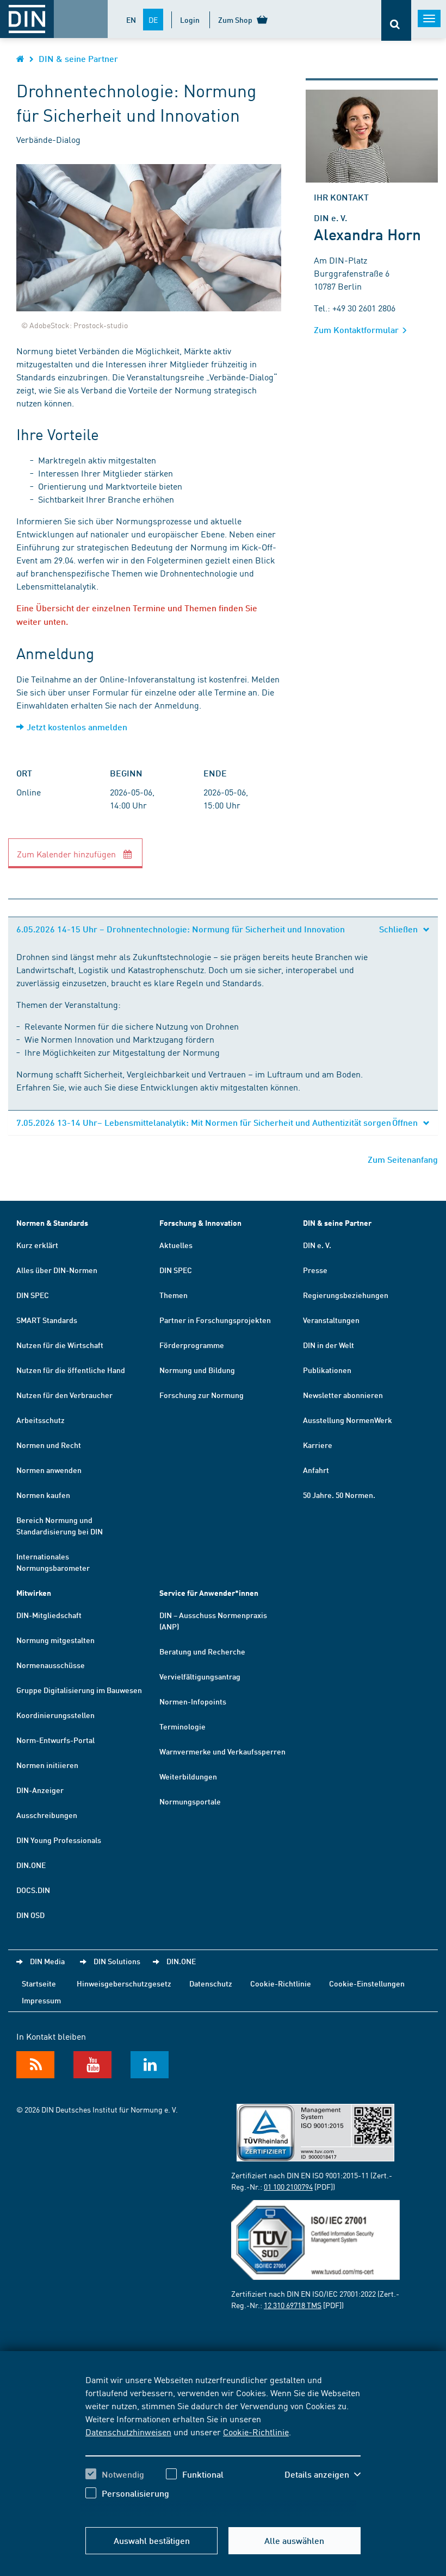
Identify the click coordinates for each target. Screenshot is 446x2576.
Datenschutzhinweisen (128, 2431)
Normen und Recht (49, 1445)
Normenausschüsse (51, 1665)
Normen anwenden (49, 1470)
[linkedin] (150, 2065)
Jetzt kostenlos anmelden (77, 727)
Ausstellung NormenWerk (348, 1420)
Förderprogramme (192, 1345)
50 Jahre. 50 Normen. (339, 1495)
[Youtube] (92, 2065)
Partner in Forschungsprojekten (215, 1320)
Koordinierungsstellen (55, 1715)
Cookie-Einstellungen (367, 1983)
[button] (323, 2474)
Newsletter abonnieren (343, 1395)
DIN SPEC (33, 1295)
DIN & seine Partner (78, 58)
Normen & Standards (52, 1223)
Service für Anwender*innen (209, 1593)
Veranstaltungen (331, 1320)
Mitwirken (34, 1593)
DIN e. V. (317, 1245)
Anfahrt (316, 1470)
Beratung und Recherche (202, 1651)
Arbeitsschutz (41, 1420)
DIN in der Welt (329, 1345)
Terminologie (182, 1726)
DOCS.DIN (33, 1890)
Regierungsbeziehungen (346, 1295)
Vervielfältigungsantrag (200, 1676)
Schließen (399, 929)
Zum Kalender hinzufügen (67, 854)
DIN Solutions (117, 1961)
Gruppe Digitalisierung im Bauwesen (79, 1690)
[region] (223, 2445)
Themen (174, 1295)
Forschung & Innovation (200, 1223)
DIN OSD (30, 1915)
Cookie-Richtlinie (256, 2431)
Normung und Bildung (197, 1370)
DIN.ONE (31, 1865)
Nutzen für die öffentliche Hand (71, 1370)
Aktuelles (176, 1245)
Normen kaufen (43, 1495)
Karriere (318, 1445)
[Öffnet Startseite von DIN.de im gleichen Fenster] (20, 58)
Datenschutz (211, 1983)
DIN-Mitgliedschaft (49, 1615)
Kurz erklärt (37, 1245)
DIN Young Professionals (59, 1840)
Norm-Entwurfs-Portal (55, 1740)
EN (131, 20)
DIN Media (47, 1961)
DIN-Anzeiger (40, 1790)
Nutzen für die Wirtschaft (60, 1345)
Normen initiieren (47, 1765)
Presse (315, 1270)
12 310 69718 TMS (293, 2305)
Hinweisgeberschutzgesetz (124, 1983)
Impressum (41, 2000)
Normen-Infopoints (193, 1701)
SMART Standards (47, 1320)
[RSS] (35, 2065)
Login (190, 20)
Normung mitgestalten (55, 1640)
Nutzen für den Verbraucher (64, 1395)
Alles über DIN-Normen (57, 1270)
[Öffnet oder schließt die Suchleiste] (396, 20)
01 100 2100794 (288, 2186)
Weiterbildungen (188, 1776)
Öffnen (406, 1122)
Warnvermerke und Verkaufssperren (222, 1751)
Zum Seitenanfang (403, 1159)
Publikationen (327, 1370)
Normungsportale (190, 1801)
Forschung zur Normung (202, 1395)
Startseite (39, 1983)
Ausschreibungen (47, 1815)
